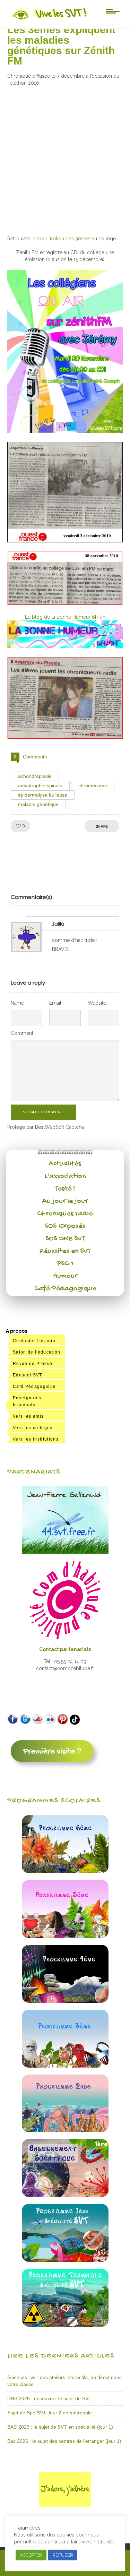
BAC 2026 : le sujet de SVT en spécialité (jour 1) (60, 2427)
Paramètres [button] (28, 2528)
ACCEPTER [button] (31, 2555)
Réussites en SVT (65, 1251)
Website (97, 1003)
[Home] (49, 20)
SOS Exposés (65, 1226)
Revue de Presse (33, 1364)
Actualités (65, 1164)
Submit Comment (43, 1112)
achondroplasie (35, 776)
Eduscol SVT (28, 1375)
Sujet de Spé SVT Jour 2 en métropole (50, 2413)
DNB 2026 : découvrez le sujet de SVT (49, 2398)
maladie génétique (38, 804)
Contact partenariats (65, 1649)
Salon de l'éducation (37, 1352)
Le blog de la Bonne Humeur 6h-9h (65, 617)
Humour (65, 1276)
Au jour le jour (65, 1201)
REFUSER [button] (63, 2555)
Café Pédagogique (65, 1289)
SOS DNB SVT (65, 1239)
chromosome (93, 785)
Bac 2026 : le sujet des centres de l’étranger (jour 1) (64, 2441)
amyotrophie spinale (40, 785)
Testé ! (65, 1189)
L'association (65, 1176)
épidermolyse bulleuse (43, 795)
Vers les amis (28, 1416)
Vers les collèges (33, 1428)
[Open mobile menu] (113, 11)
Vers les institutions (36, 1439)
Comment (22, 1033)
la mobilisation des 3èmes (61, 239)
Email (55, 1003)
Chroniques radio (65, 1214)
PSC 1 (65, 1264)
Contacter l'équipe (34, 1341)
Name (17, 1003)
